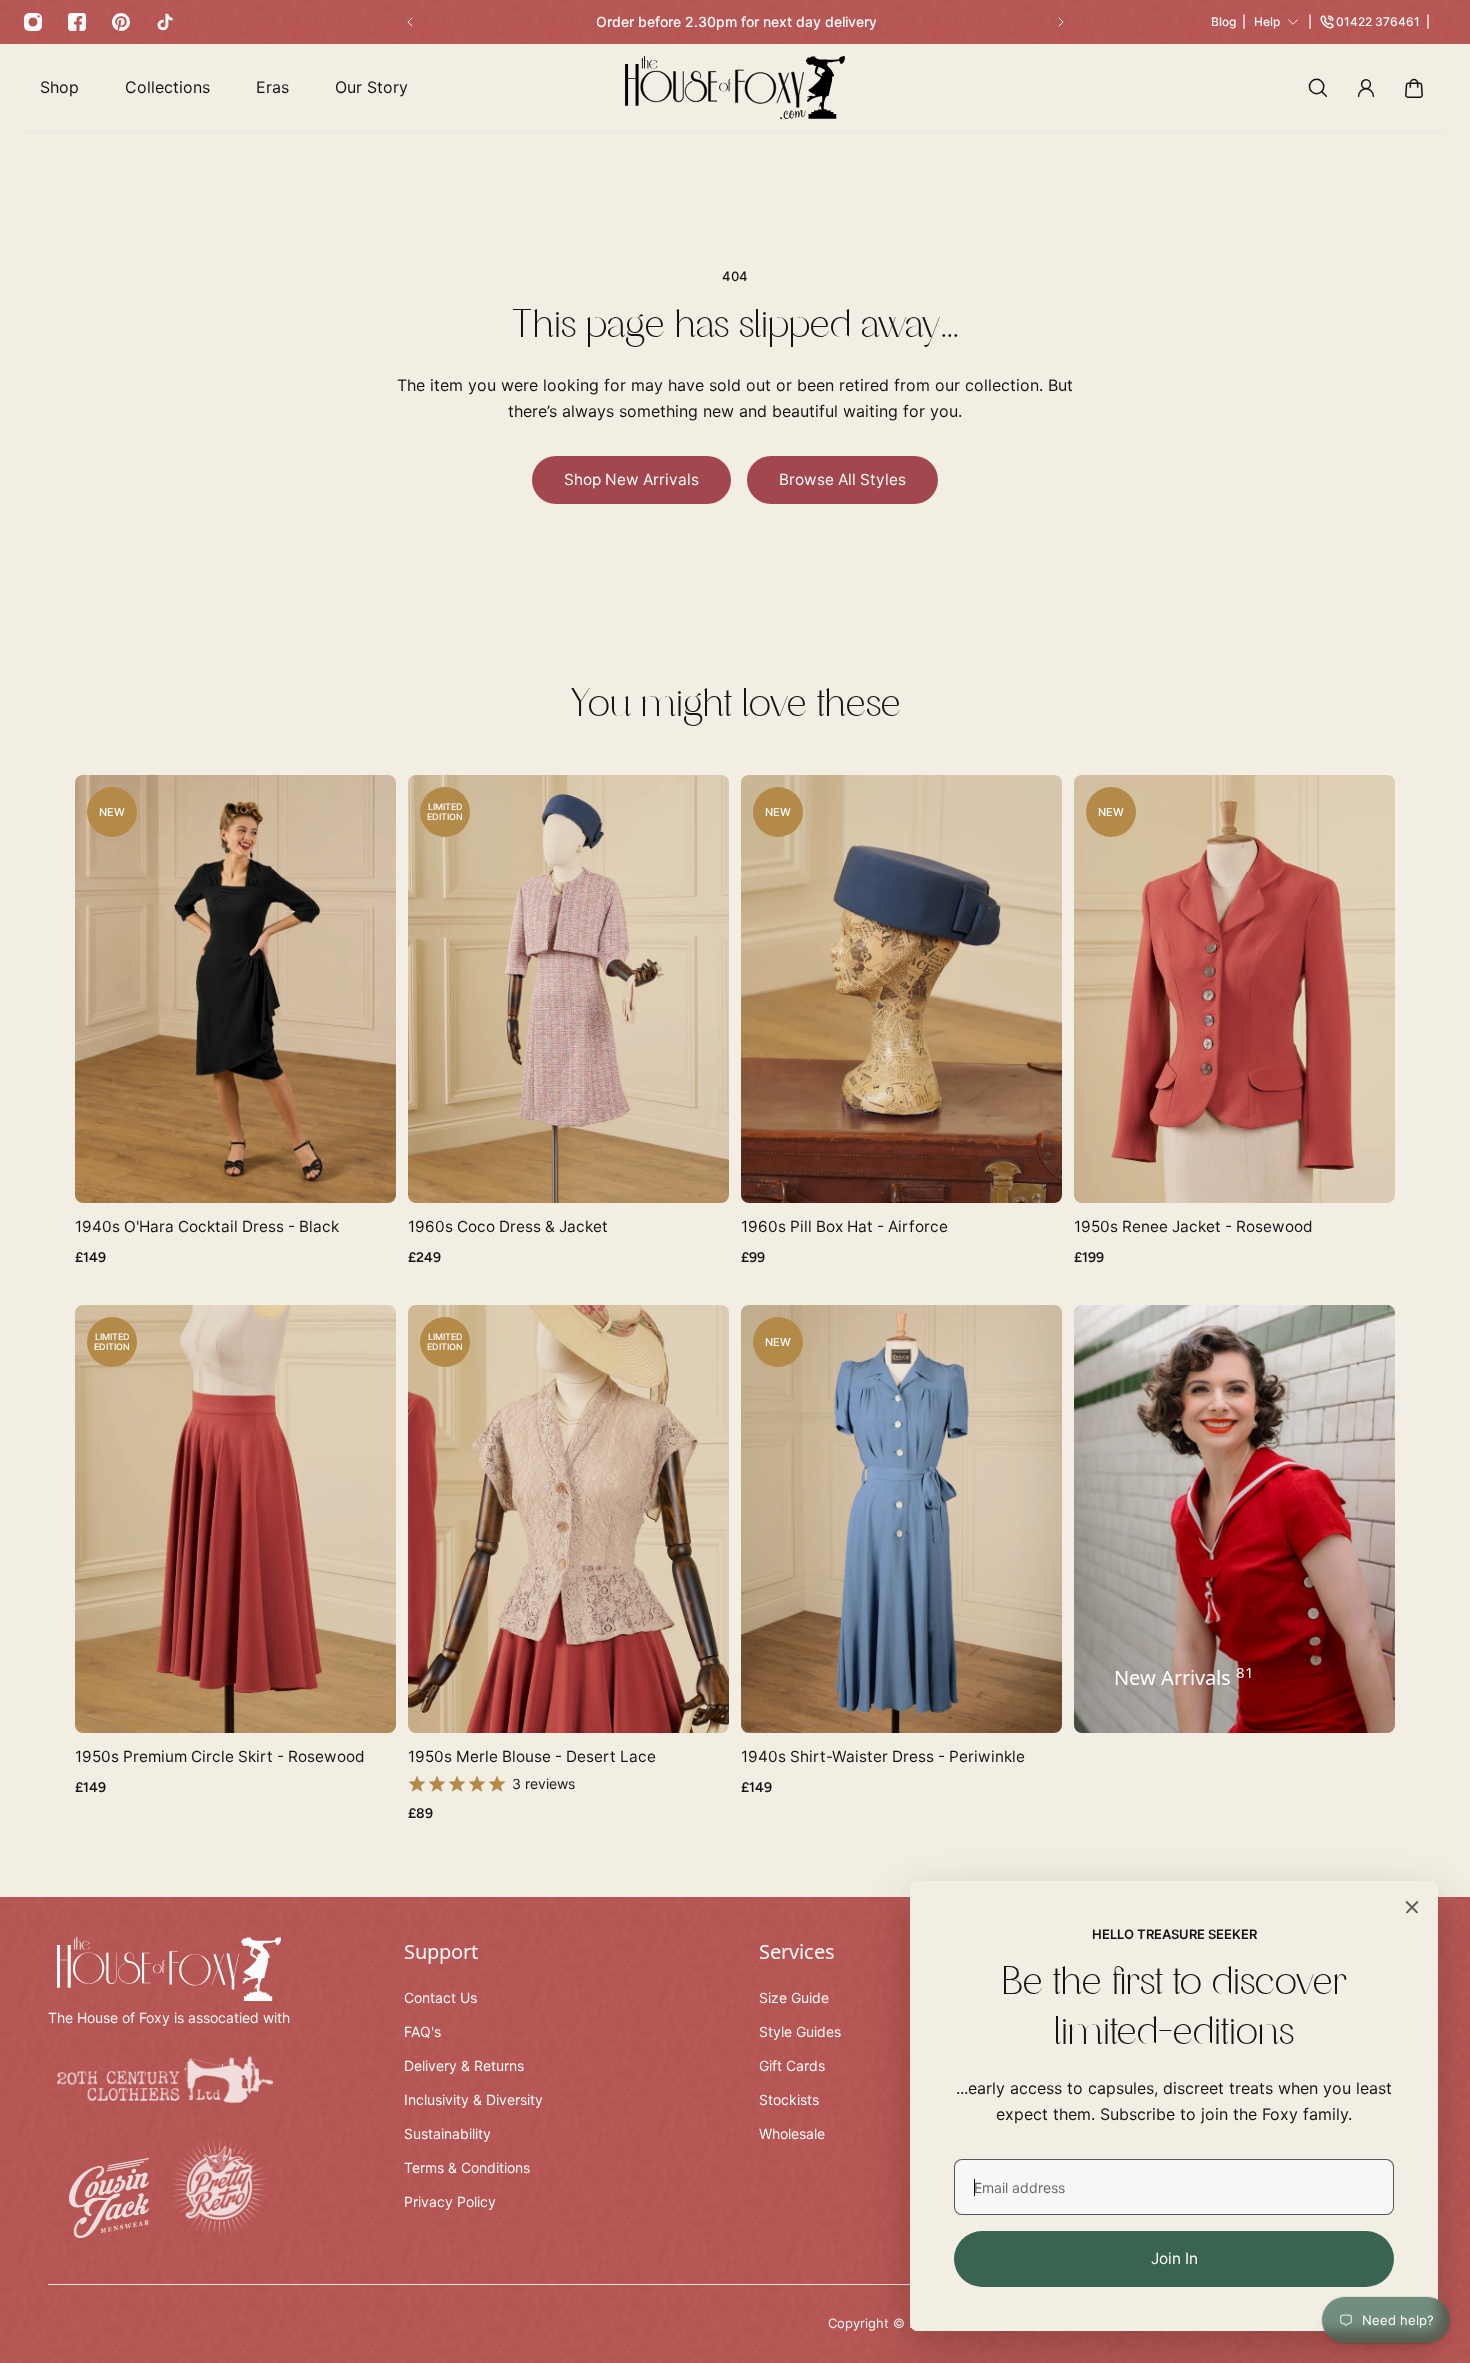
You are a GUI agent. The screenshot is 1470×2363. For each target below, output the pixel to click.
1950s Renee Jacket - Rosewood (1193, 1226)
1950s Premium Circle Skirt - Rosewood (220, 1756)
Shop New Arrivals (631, 479)
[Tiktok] (165, 22)
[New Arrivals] (1234, 1519)
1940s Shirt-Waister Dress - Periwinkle (883, 1756)
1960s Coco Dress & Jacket (508, 1226)
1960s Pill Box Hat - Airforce (844, 1226)
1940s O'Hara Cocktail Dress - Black (207, 1226)
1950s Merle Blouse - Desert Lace (532, 1756)
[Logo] (735, 87)
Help (1267, 21)
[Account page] (1366, 88)
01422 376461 (1378, 21)
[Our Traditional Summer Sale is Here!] (735, 22)
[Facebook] (77, 22)
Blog (1223, 21)
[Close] (1412, 1907)
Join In (1174, 2258)
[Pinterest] (121, 22)
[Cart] (1414, 88)
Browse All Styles (842, 479)
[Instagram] (33, 22)
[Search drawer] (1318, 88)
